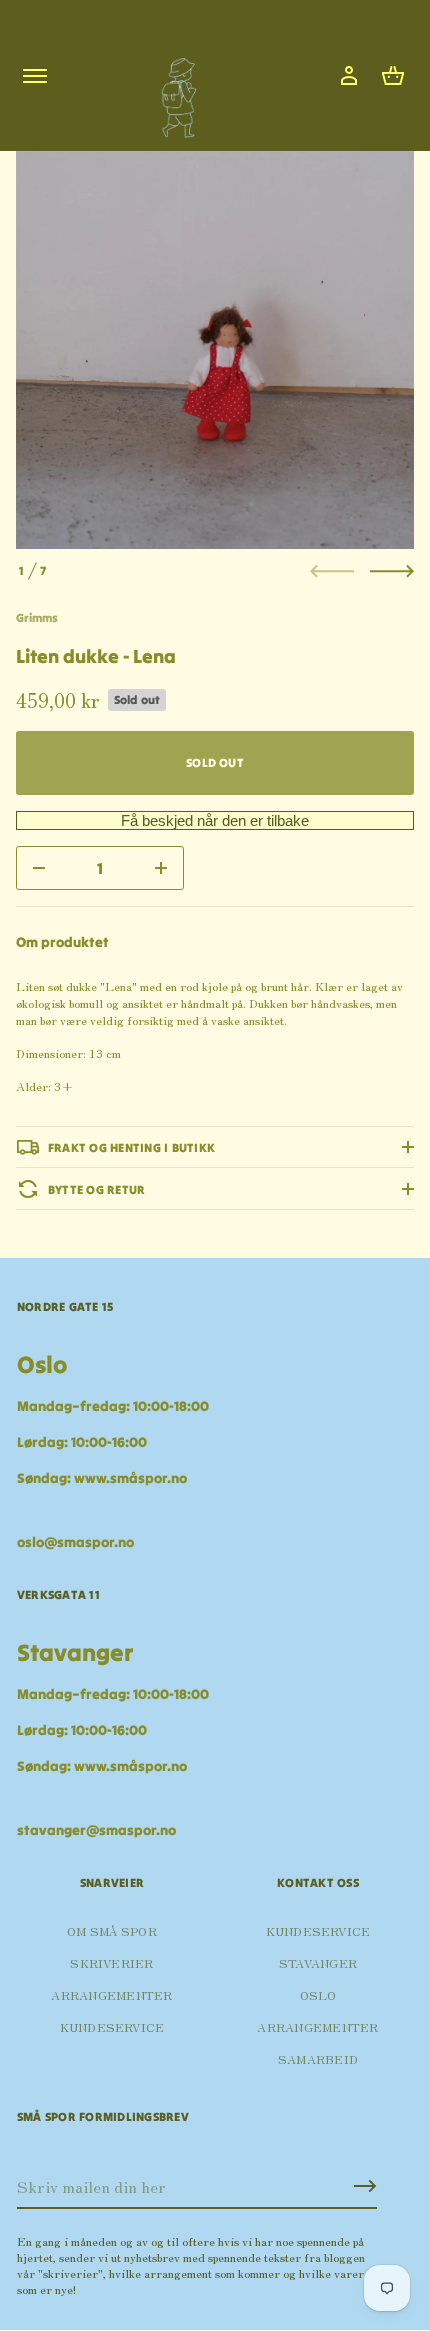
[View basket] (393, 76)
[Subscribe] (365, 2186)
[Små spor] (173, 90)
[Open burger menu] (35, 76)
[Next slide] (392, 571)
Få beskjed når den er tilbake (215, 820)
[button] (393, 76)
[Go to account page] (349, 76)
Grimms (37, 617)
